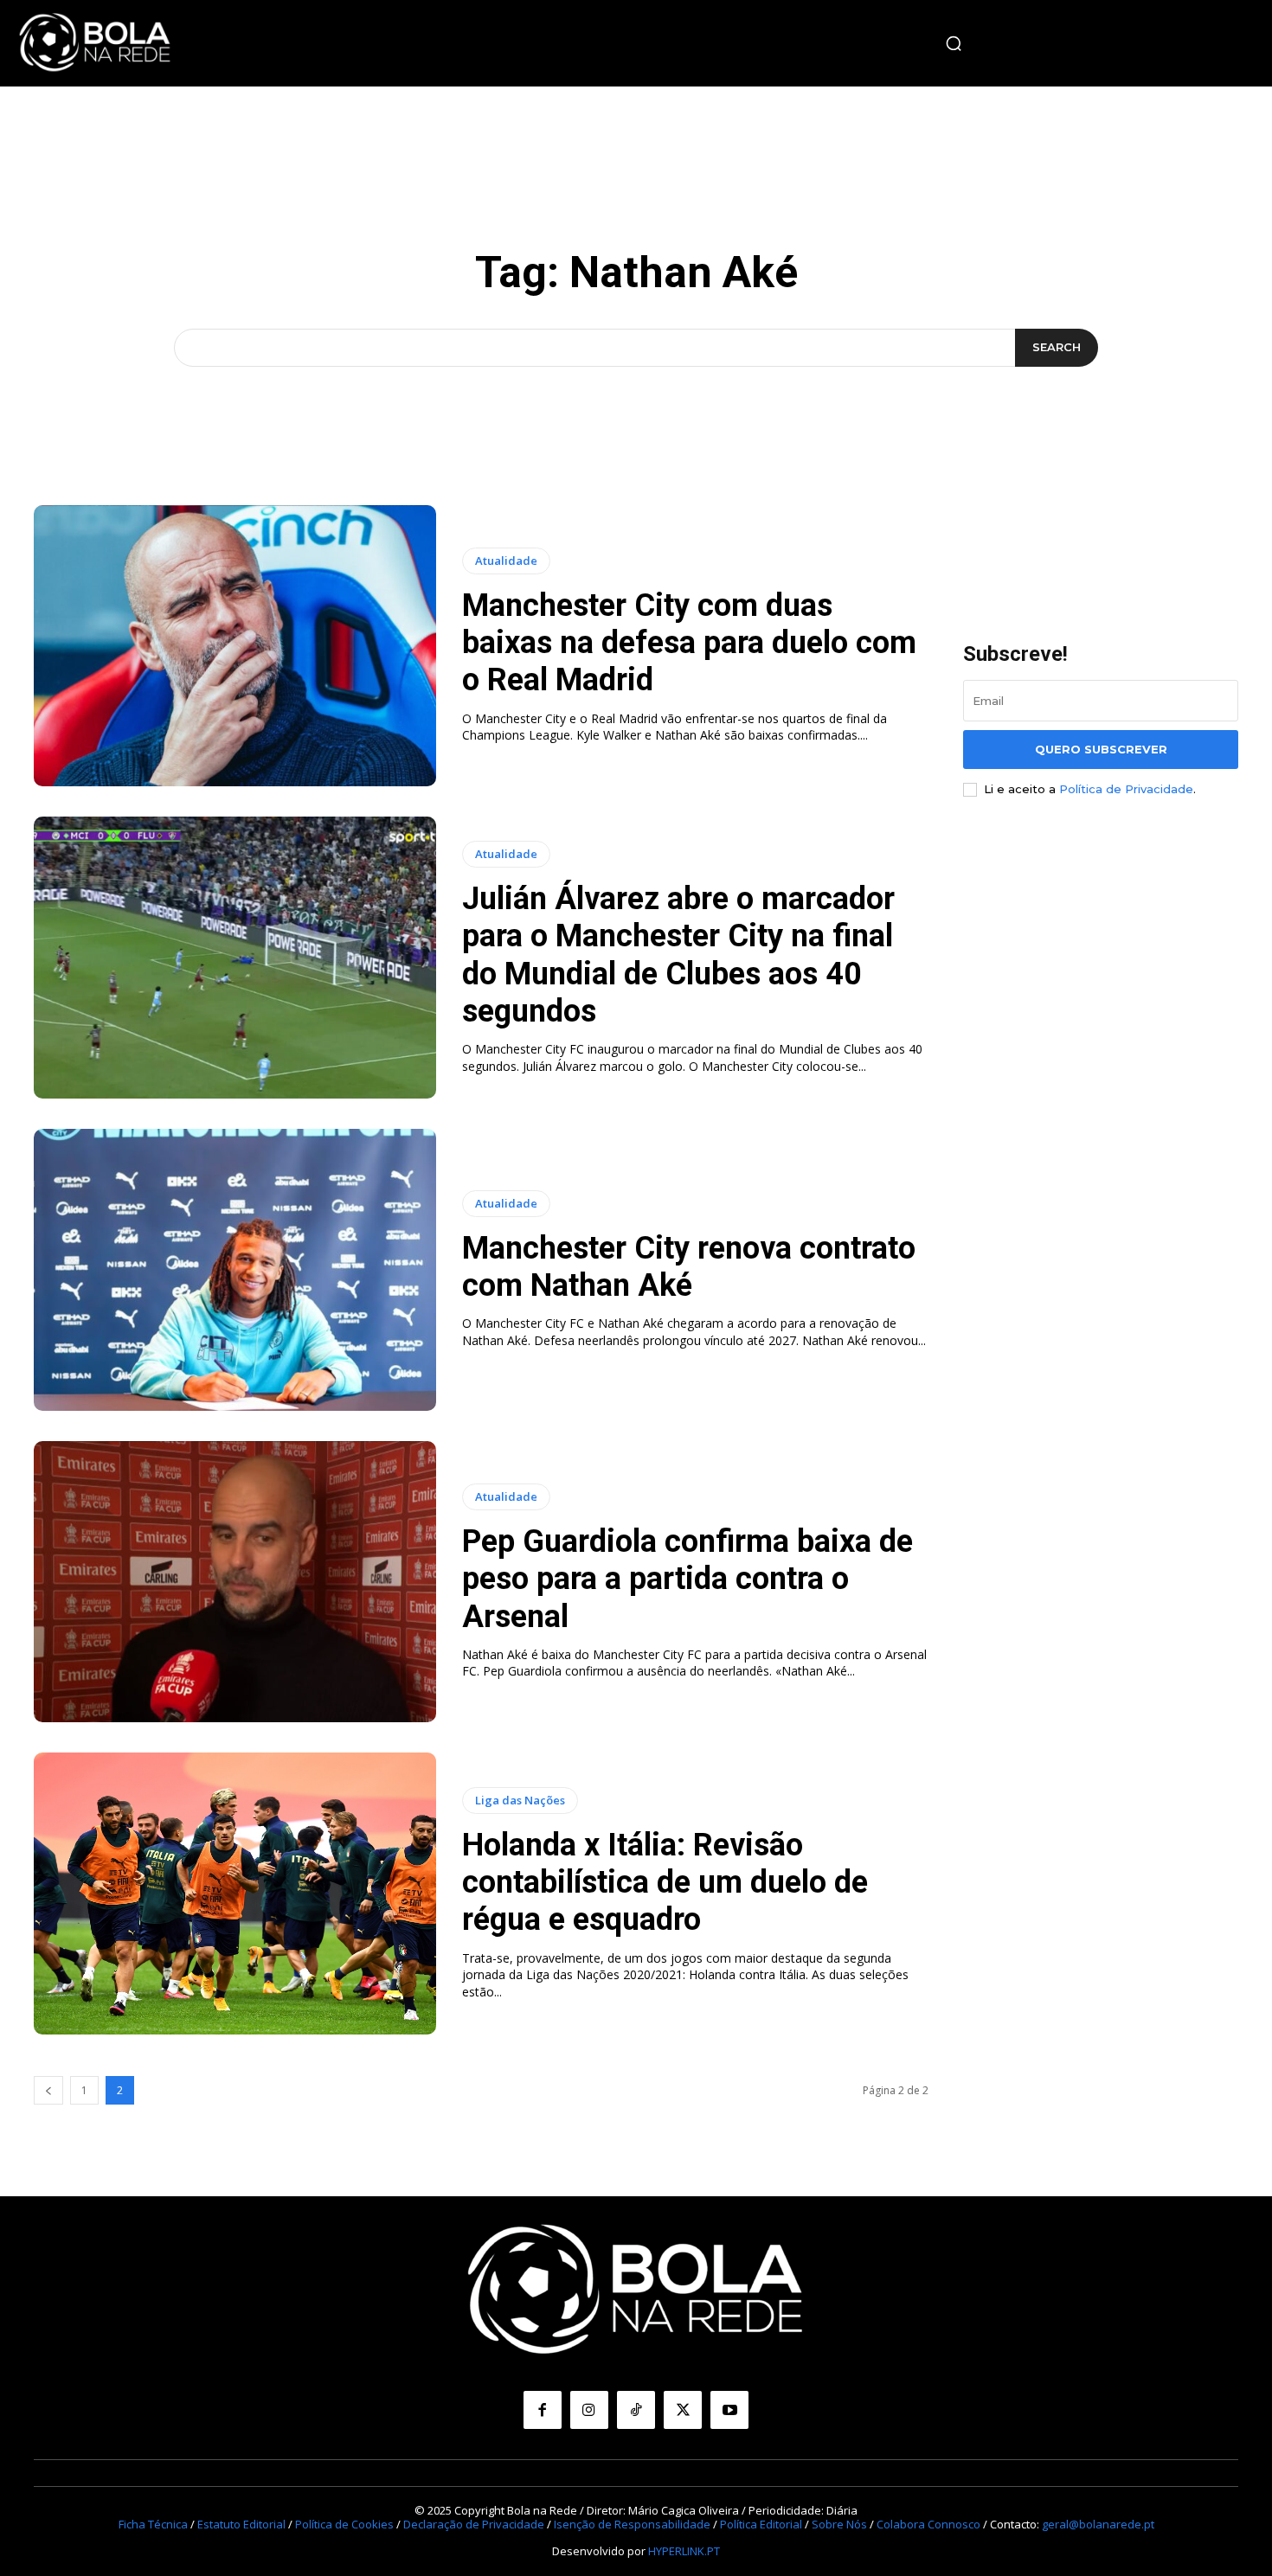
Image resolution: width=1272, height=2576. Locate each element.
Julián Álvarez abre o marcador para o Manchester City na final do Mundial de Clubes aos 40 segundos (678, 955)
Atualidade (506, 561)
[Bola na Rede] (95, 43)
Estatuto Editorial (241, 2524)
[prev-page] (48, 2090)
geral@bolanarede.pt (1098, 2524)
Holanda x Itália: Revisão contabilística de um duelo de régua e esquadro (665, 1882)
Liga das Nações (520, 1800)
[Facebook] (543, 2410)
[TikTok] (636, 2410)
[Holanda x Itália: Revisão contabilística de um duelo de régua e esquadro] (235, 1894)
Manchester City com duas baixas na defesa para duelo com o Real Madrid (689, 643)
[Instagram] (589, 2410)
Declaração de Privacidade (474, 2524)
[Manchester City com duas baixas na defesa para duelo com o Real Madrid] (235, 646)
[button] (954, 43)
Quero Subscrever (1101, 749)
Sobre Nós (839, 2524)
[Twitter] (683, 2410)
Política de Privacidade (1126, 789)
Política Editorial (761, 2524)
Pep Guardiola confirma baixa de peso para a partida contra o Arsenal (687, 1579)
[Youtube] (729, 2410)
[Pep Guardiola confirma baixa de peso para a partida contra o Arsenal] (235, 1582)
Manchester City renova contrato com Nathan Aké (689, 1267)
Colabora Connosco (928, 2524)
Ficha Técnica (153, 2524)
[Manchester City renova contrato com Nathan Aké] (235, 1270)
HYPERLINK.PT (684, 2551)
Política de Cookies (344, 2524)
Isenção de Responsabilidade (632, 2524)
